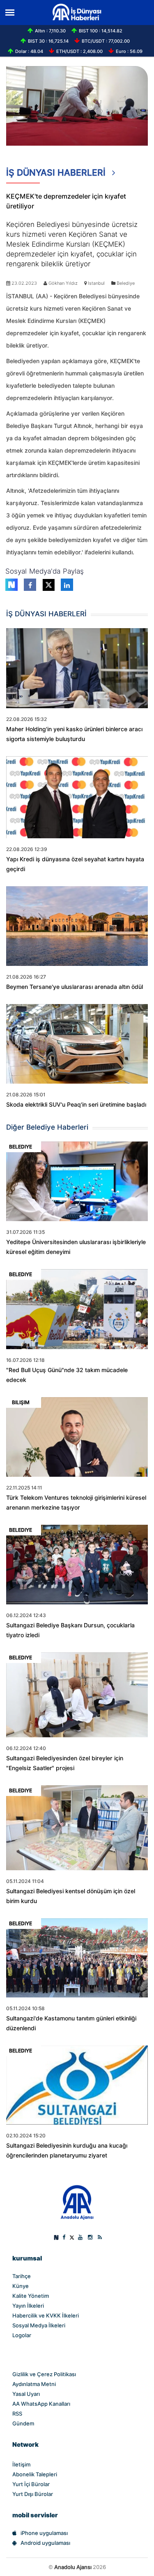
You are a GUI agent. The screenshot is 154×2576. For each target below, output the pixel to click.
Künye (21, 2286)
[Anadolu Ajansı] (77, 2202)
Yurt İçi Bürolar (31, 2484)
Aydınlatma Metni (34, 2384)
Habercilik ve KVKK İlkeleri (46, 2315)
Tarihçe (22, 2276)
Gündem (23, 2423)
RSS (17, 2414)
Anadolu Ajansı (73, 2567)
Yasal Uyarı (26, 2394)
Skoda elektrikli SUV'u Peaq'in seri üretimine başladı (76, 1105)
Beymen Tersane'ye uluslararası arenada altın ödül (75, 987)
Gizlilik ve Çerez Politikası (44, 2374)
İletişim (21, 2464)
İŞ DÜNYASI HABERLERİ (57, 173)
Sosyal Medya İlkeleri (39, 2325)
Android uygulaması (45, 2543)
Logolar (22, 2335)
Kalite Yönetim (31, 2296)
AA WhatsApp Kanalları (41, 2404)
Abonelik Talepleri (35, 2474)
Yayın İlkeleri (28, 2306)
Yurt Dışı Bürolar (33, 2494)
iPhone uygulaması (44, 2533)
